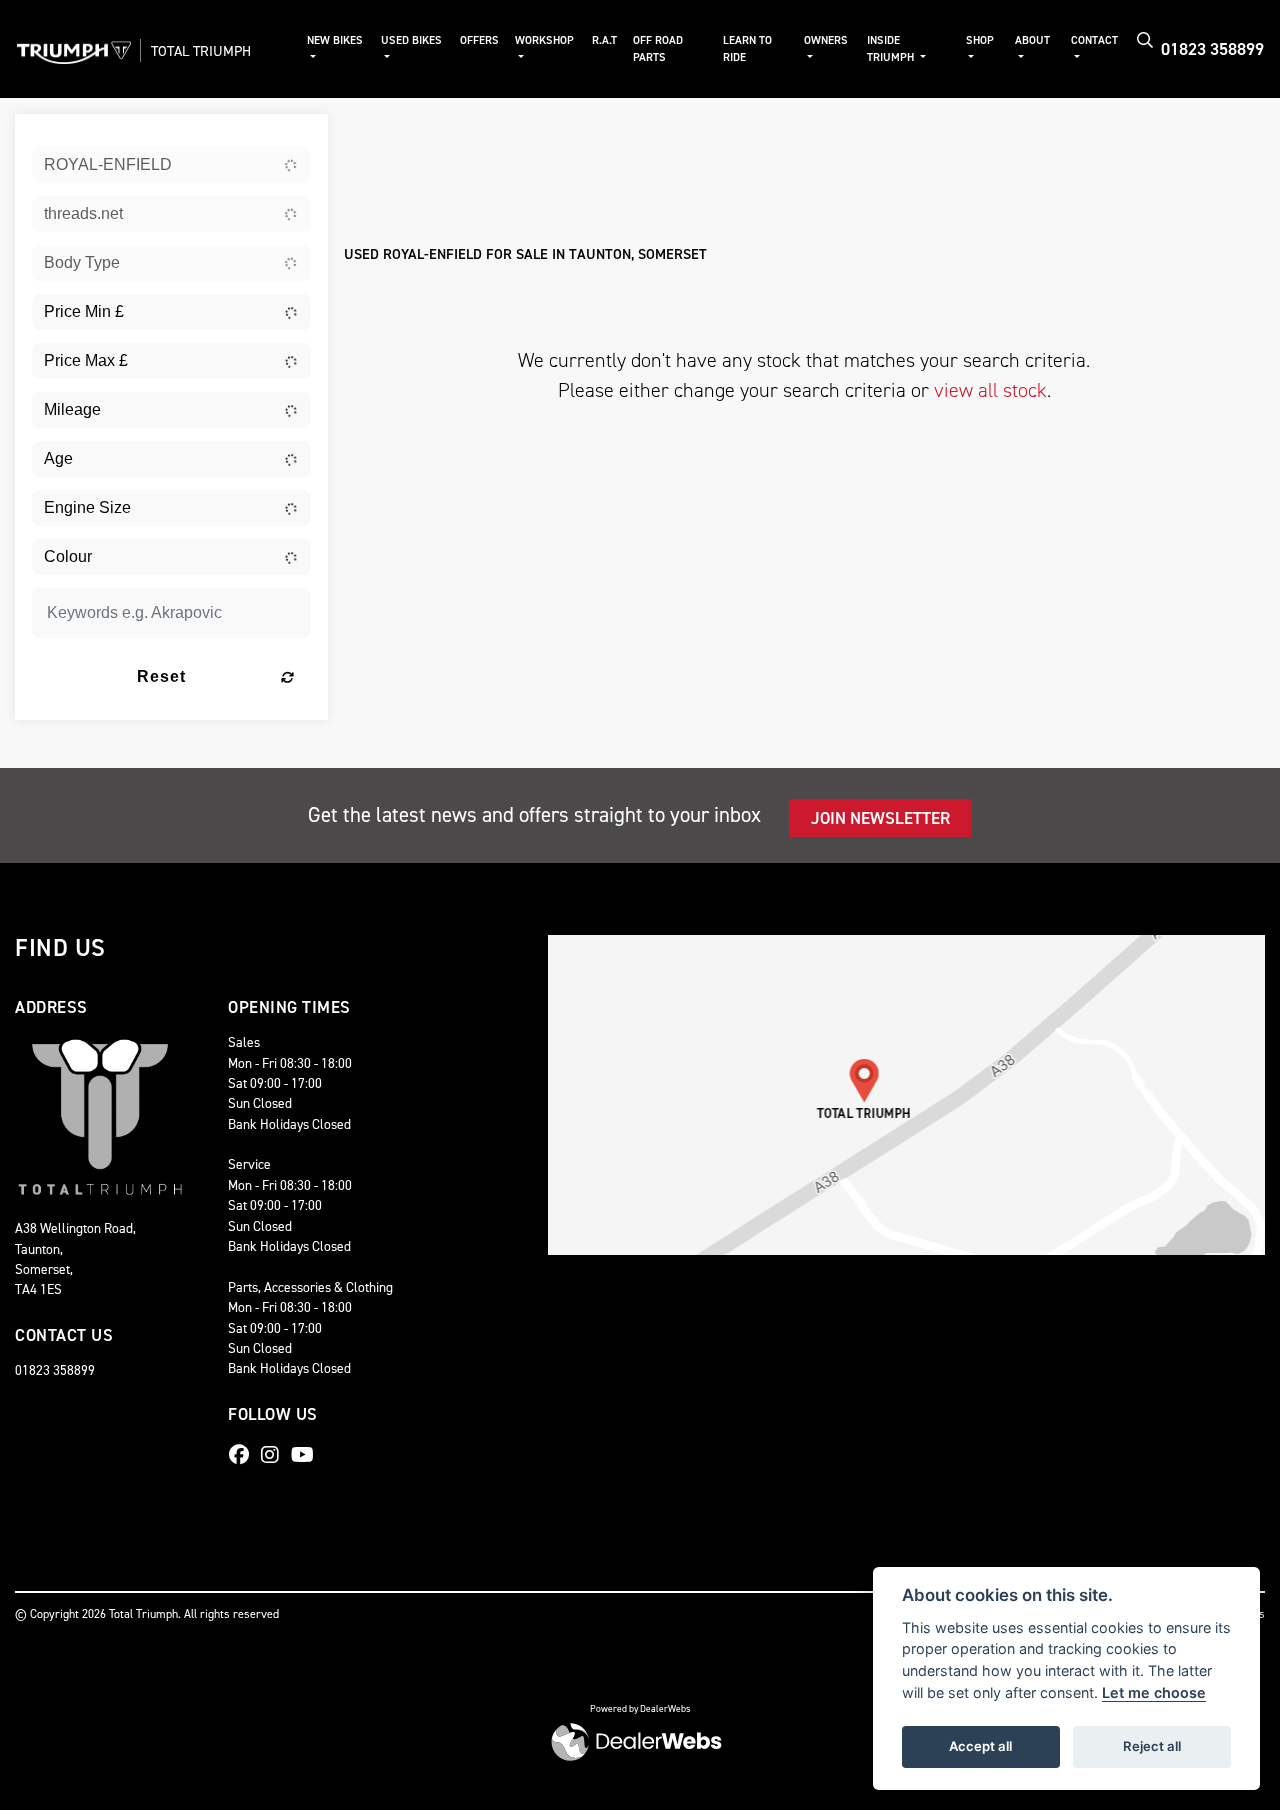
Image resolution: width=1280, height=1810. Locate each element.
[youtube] (307, 1455)
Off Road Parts (658, 49)
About (1032, 40)
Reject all (1152, 1746)
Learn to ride (747, 49)
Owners (826, 40)
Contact (1094, 40)
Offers (479, 40)
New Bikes (335, 40)
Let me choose (1154, 1692)
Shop (980, 40)
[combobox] (171, 165)
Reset (161, 676)
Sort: (375, 133)
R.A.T (604, 40)
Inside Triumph (892, 49)
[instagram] (275, 1455)
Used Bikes (411, 40)
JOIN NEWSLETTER (880, 818)
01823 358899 (1212, 49)
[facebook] (244, 1455)
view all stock (990, 390)
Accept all (980, 1746)
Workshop (544, 40)
